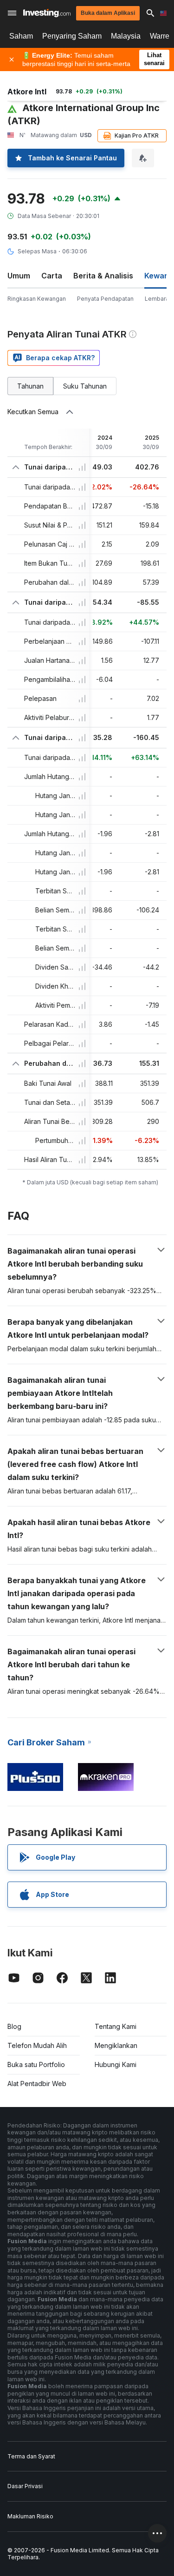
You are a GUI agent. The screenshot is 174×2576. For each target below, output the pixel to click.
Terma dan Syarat (31, 2456)
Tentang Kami (116, 2026)
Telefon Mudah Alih (37, 2045)
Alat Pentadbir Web (37, 2084)
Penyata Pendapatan (105, 299)
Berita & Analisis (103, 276)
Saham (21, 36)
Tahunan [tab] (30, 386)
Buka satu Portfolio (36, 2064)
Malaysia (126, 36)
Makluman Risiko (30, 2516)
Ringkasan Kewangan (37, 299)
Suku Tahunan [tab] (85, 386)
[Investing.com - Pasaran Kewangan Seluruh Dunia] (47, 13)
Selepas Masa (37, 251)
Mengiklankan (116, 2045)
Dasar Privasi (25, 2486)
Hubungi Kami (116, 2064)
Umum (19, 276)
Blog (14, 2026)
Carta (52, 276)
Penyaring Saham (72, 36)
